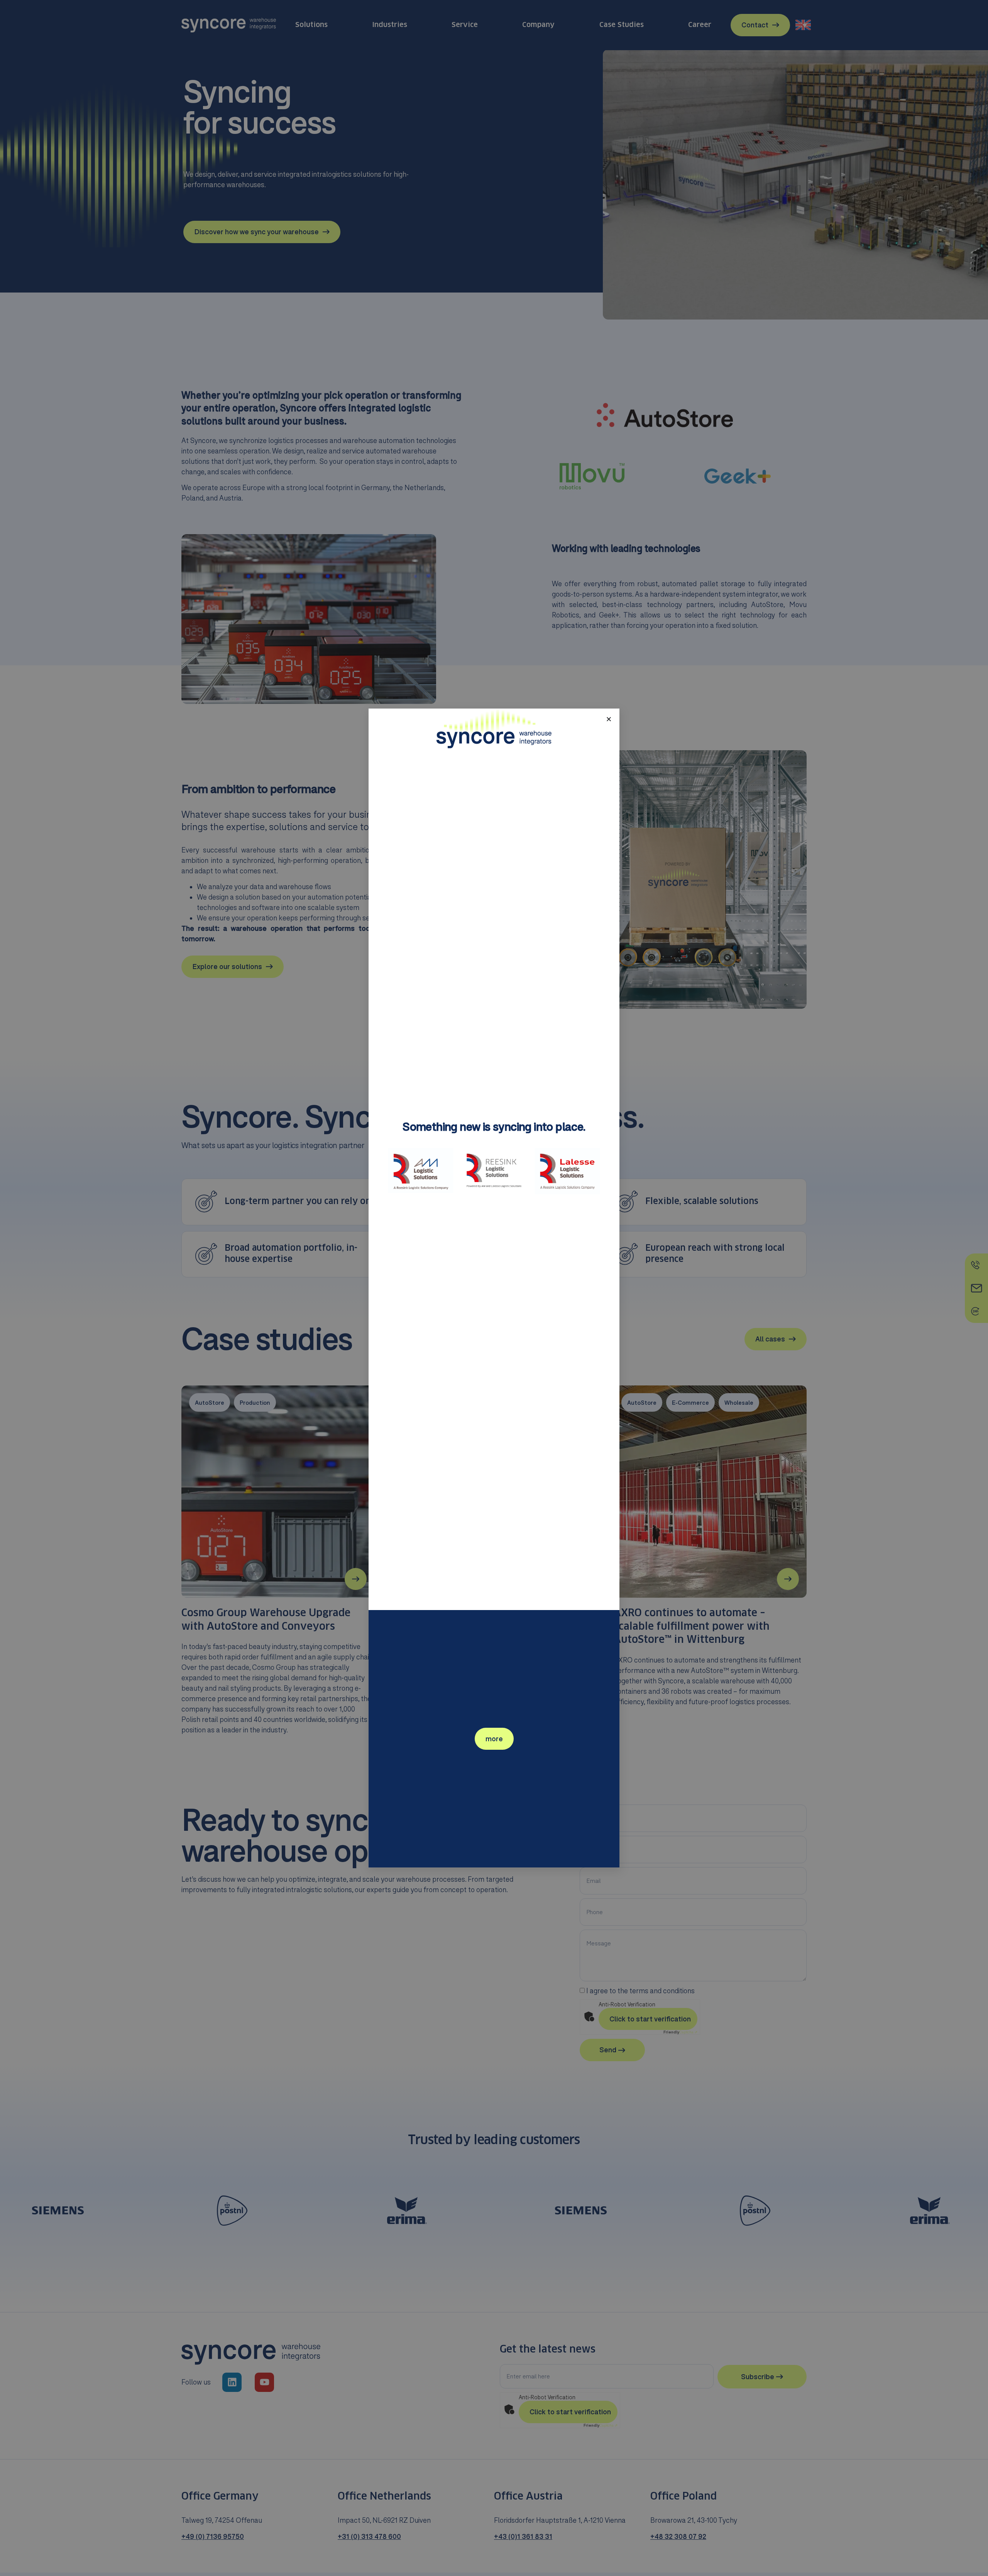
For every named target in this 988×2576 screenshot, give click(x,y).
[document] (494, 1288)
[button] (609, 719)
